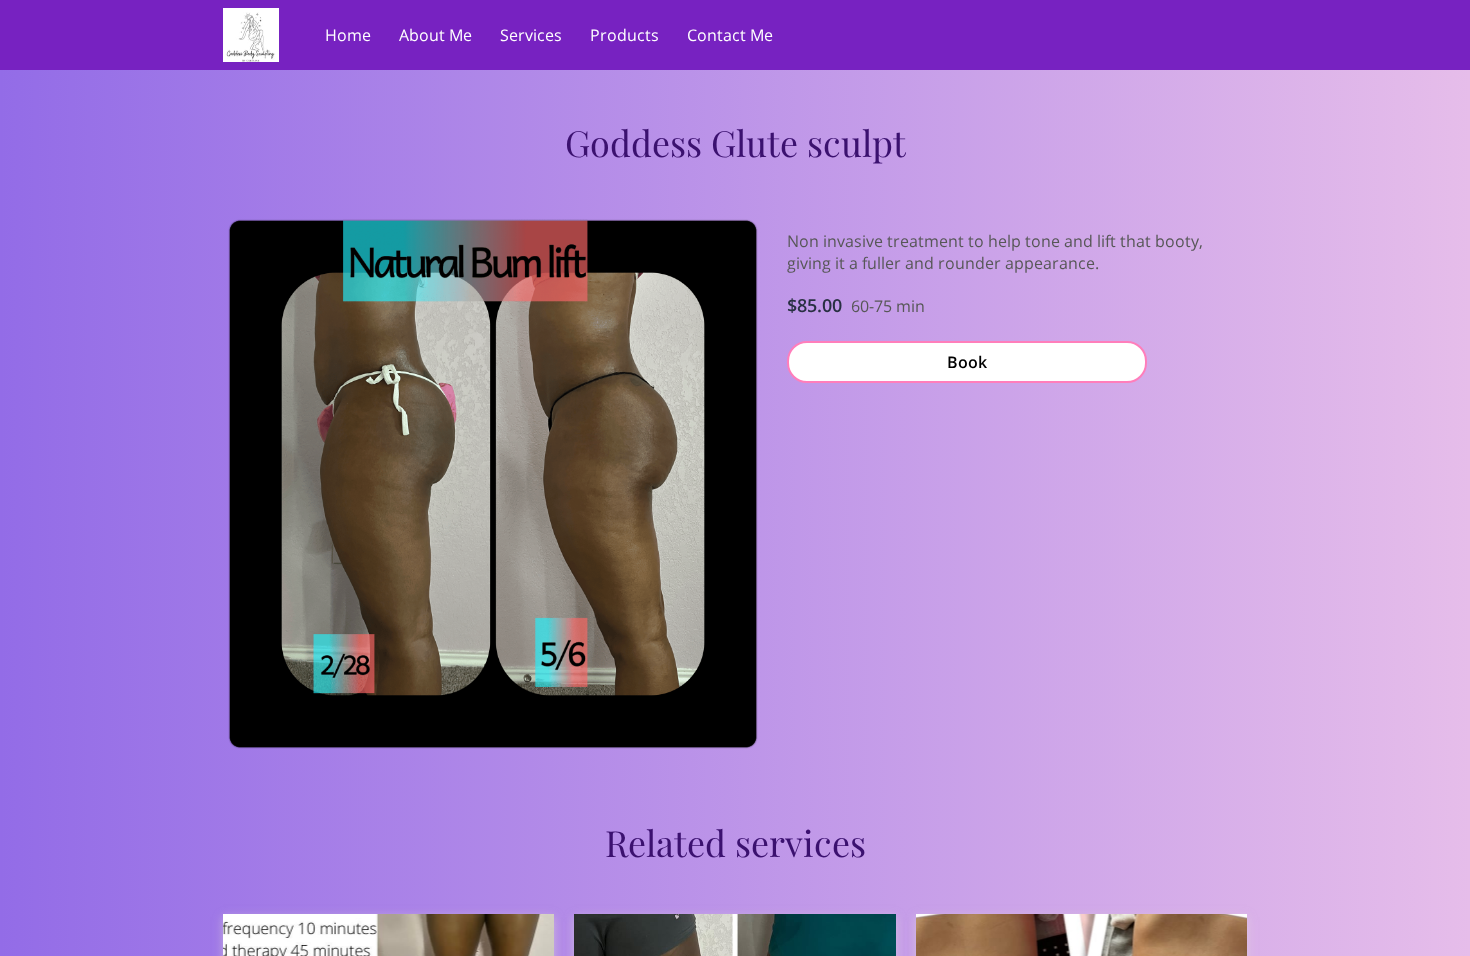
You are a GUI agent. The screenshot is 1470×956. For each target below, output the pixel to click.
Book (967, 362)
